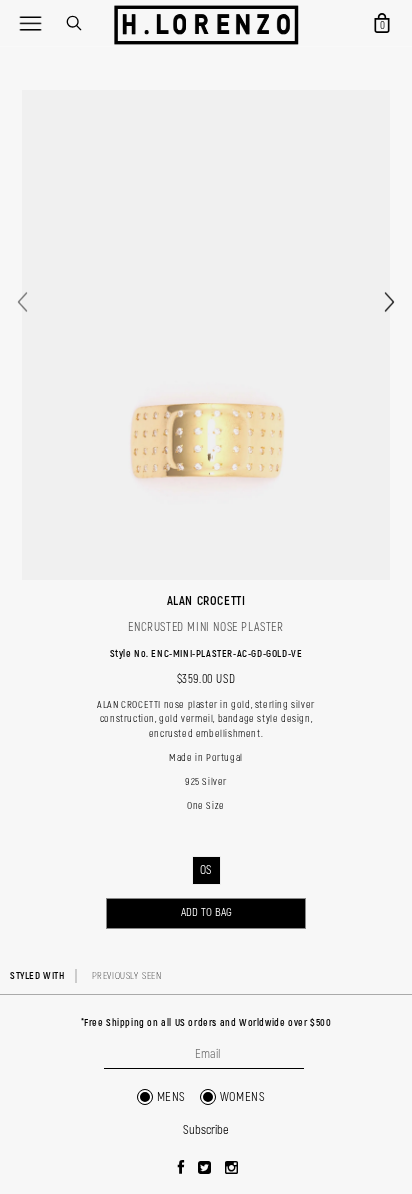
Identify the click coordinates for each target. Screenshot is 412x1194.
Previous (22, 301)
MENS (171, 1097)
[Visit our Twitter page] (205, 1169)
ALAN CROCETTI (206, 601)
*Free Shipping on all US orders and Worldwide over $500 (206, 1023)
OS (206, 870)
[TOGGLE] (30, 23)
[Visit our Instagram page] (232, 1169)
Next (389, 301)
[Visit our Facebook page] (181, 1169)
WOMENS (243, 1097)
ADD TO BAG (206, 912)
